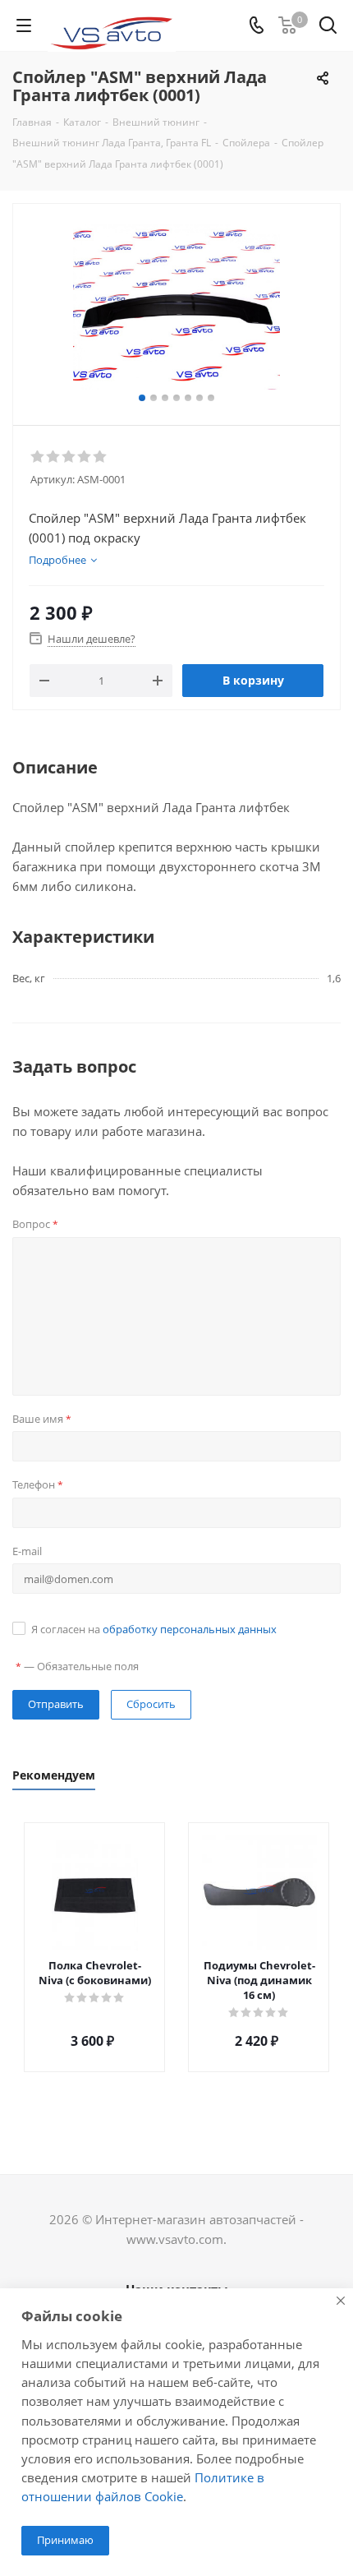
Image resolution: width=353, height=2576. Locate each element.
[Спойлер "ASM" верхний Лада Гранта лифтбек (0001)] (176, 307)
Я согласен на (154, 1629)
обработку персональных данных (190, 1629)
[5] (101, 457)
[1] (38, 457)
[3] (69, 457)
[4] (85, 457)
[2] (54, 457)
